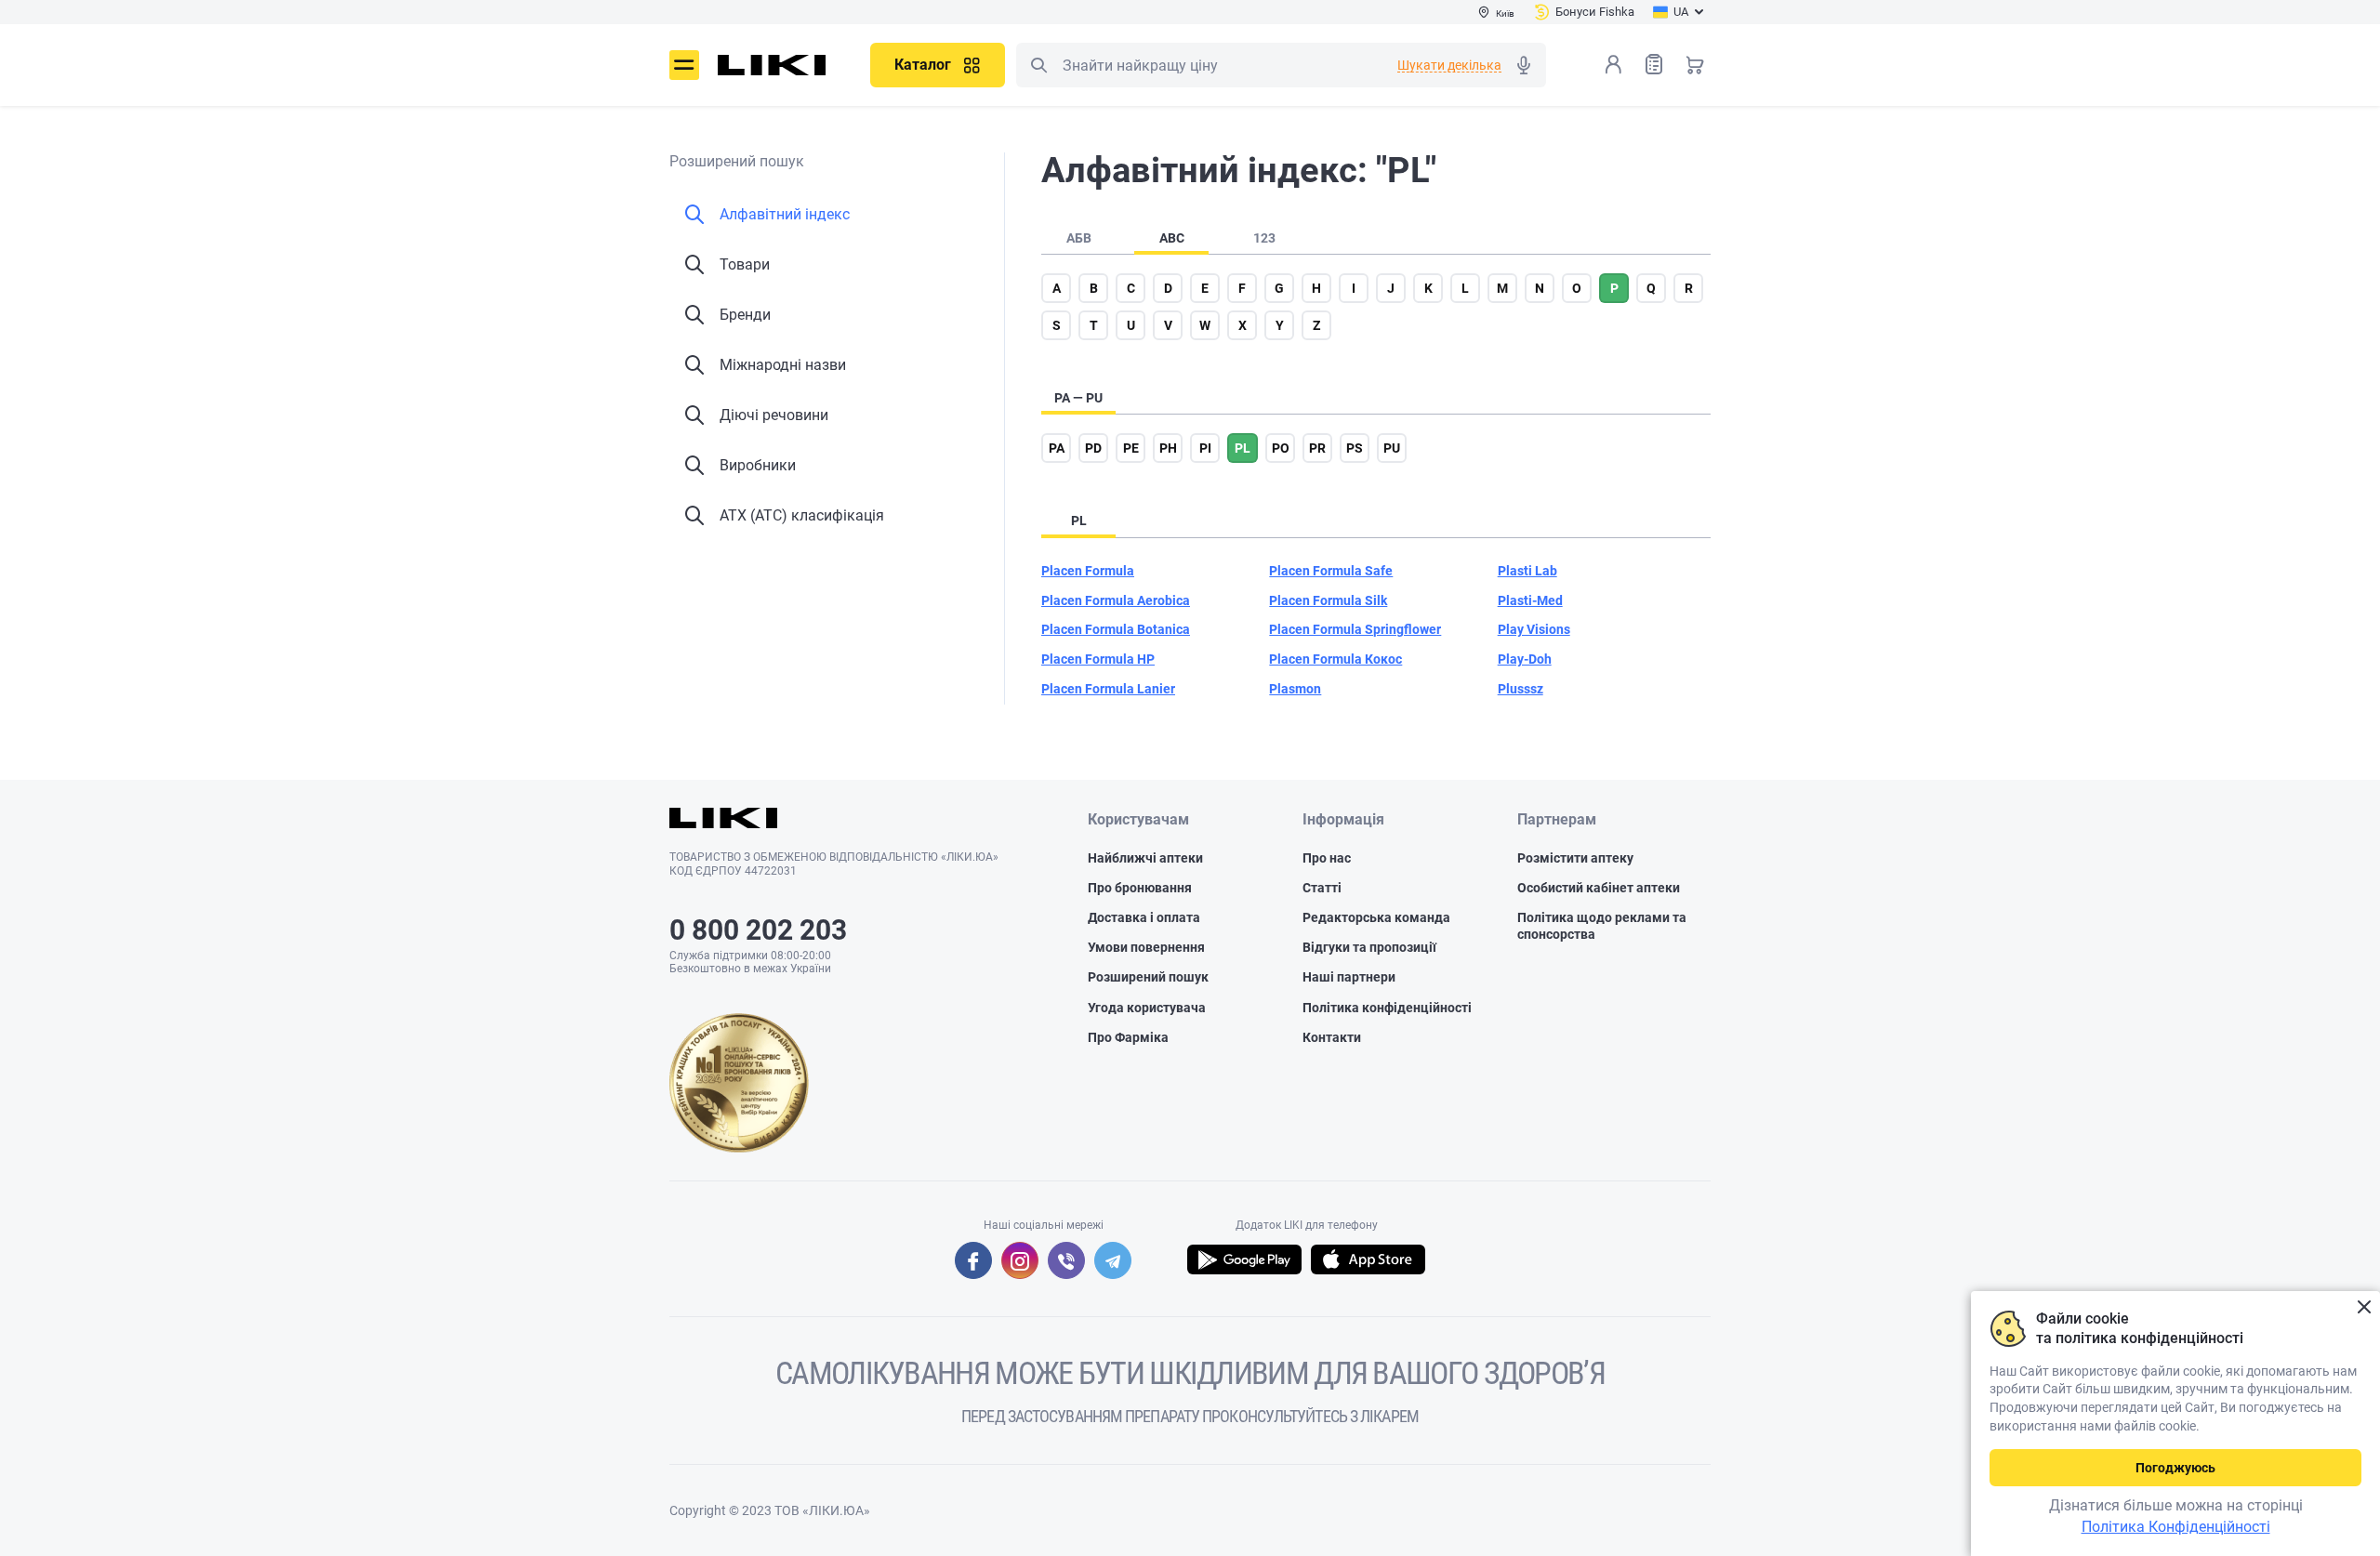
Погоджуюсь (2175, 1468)
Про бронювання (1140, 888)
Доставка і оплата (1144, 917)
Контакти (1332, 1037)
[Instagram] (1020, 1260)
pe (1131, 448)
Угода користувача (1147, 1008)
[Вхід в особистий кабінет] (1613, 64)
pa (1057, 448)
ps (1355, 448)
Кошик (1695, 64)
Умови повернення (1146, 947)
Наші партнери (1349, 977)
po (1281, 448)
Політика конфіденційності (1387, 1008)
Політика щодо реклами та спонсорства (1602, 926)
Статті (1322, 888)
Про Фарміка (1128, 1037)
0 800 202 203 (758, 930)
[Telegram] (1113, 1260)
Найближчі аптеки (1145, 858)
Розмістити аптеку (1575, 858)
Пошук (1038, 65)
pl (1243, 448)
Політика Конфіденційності (2176, 1527)
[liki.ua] (772, 65)
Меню (684, 65)
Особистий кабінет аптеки (1599, 888)
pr (1317, 448)
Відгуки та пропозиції (1369, 947)
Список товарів (1654, 64)
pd (1093, 448)
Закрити (2364, 1307)
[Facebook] (973, 1260)
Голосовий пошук (1524, 65)
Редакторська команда (1376, 917)
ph (1168, 448)
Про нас (1327, 858)
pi (1205, 448)
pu (1392, 448)
